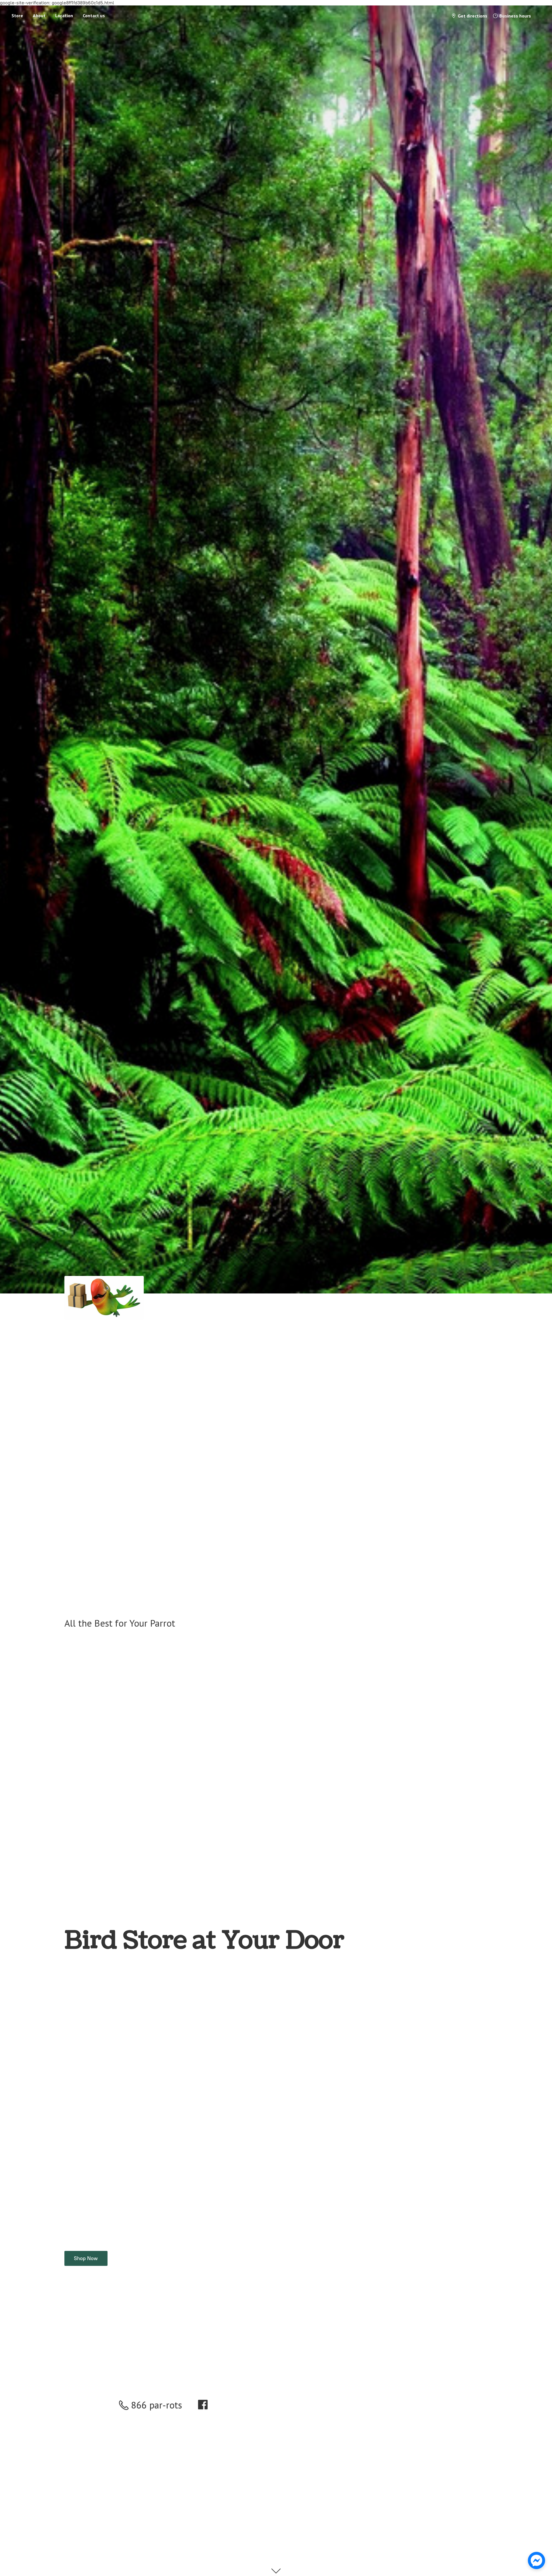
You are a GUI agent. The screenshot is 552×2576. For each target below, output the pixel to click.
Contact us (94, 16)
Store (17, 16)
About (39, 16)
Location (64, 16)
